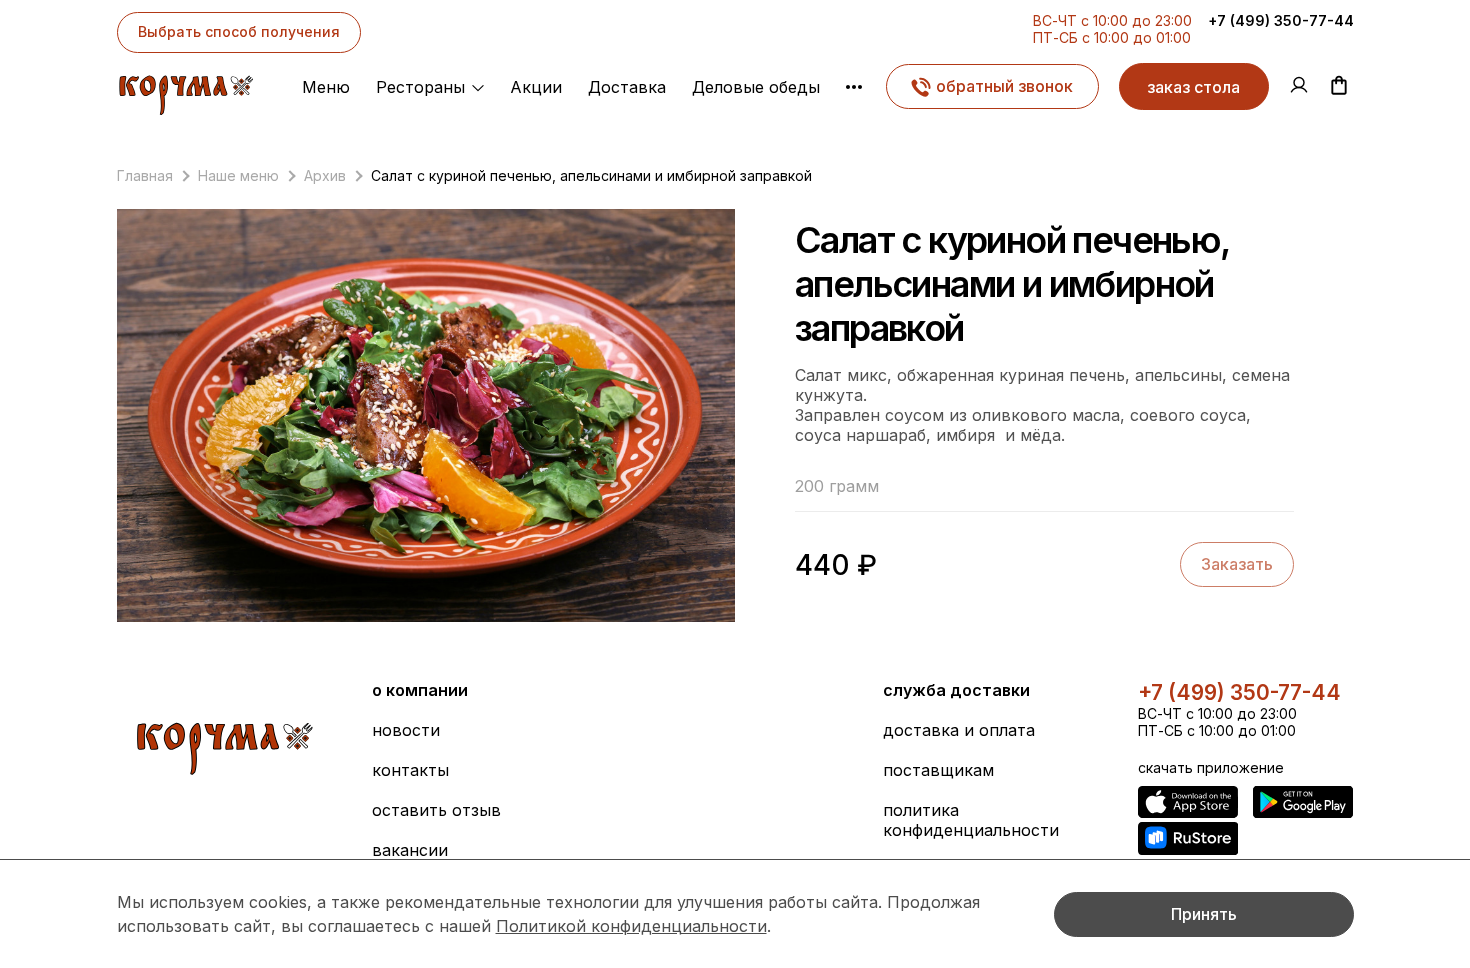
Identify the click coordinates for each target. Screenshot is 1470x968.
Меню (326, 87)
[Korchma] (186, 90)
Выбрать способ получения (239, 31)
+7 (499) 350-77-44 (1281, 20)
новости (406, 730)
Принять (1204, 914)
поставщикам (938, 770)
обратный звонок (1004, 86)
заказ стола (1193, 87)
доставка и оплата (959, 730)
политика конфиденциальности (971, 820)
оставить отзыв (436, 810)
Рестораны (420, 87)
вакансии (410, 850)
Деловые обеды (756, 87)
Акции (536, 87)
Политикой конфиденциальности (631, 926)
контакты (410, 770)
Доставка (627, 87)
